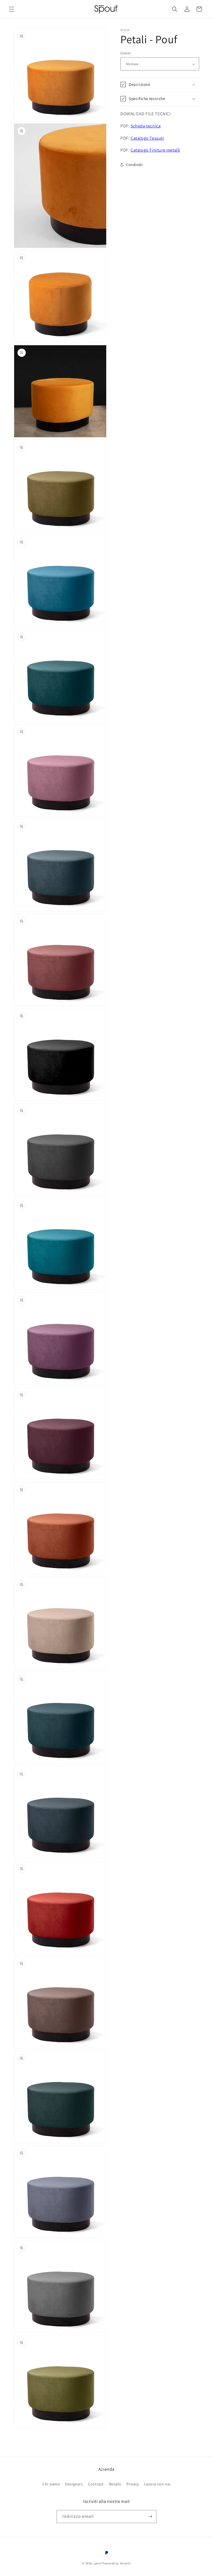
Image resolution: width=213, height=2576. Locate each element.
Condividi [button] (134, 165)
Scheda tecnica (146, 126)
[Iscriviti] (150, 2517)
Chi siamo (51, 2484)
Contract (96, 2484)
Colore (125, 53)
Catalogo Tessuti (147, 138)
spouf (98, 2563)
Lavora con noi (157, 2484)
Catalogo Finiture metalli (155, 150)
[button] (12, 9)
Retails (115, 2484)
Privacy (133, 2484)
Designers (74, 2484)
